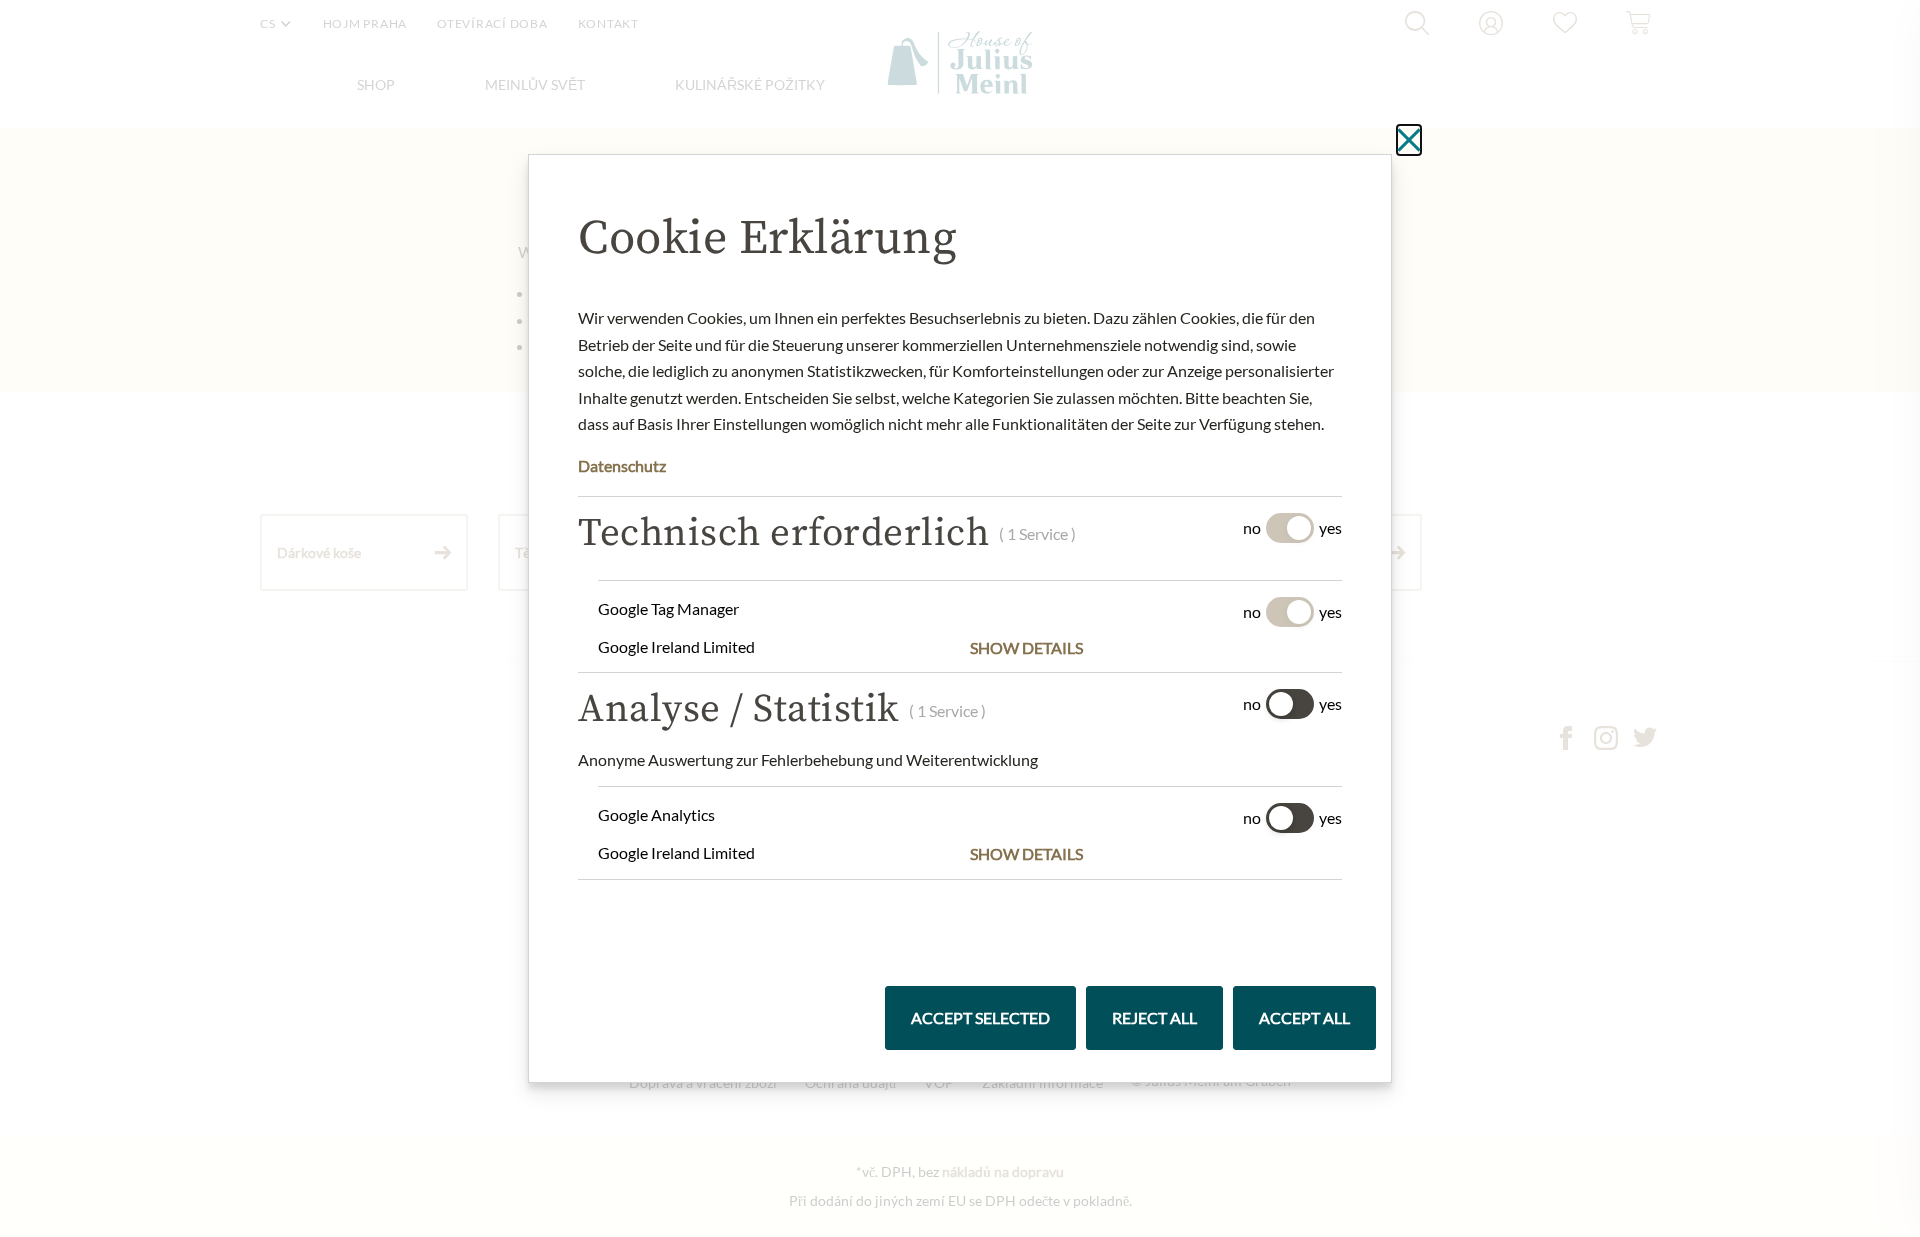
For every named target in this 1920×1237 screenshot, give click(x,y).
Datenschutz (622, 465)
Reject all (1154, 1017)
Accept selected (980, 1017)
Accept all (1304, 1017)
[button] (1156, 648)
